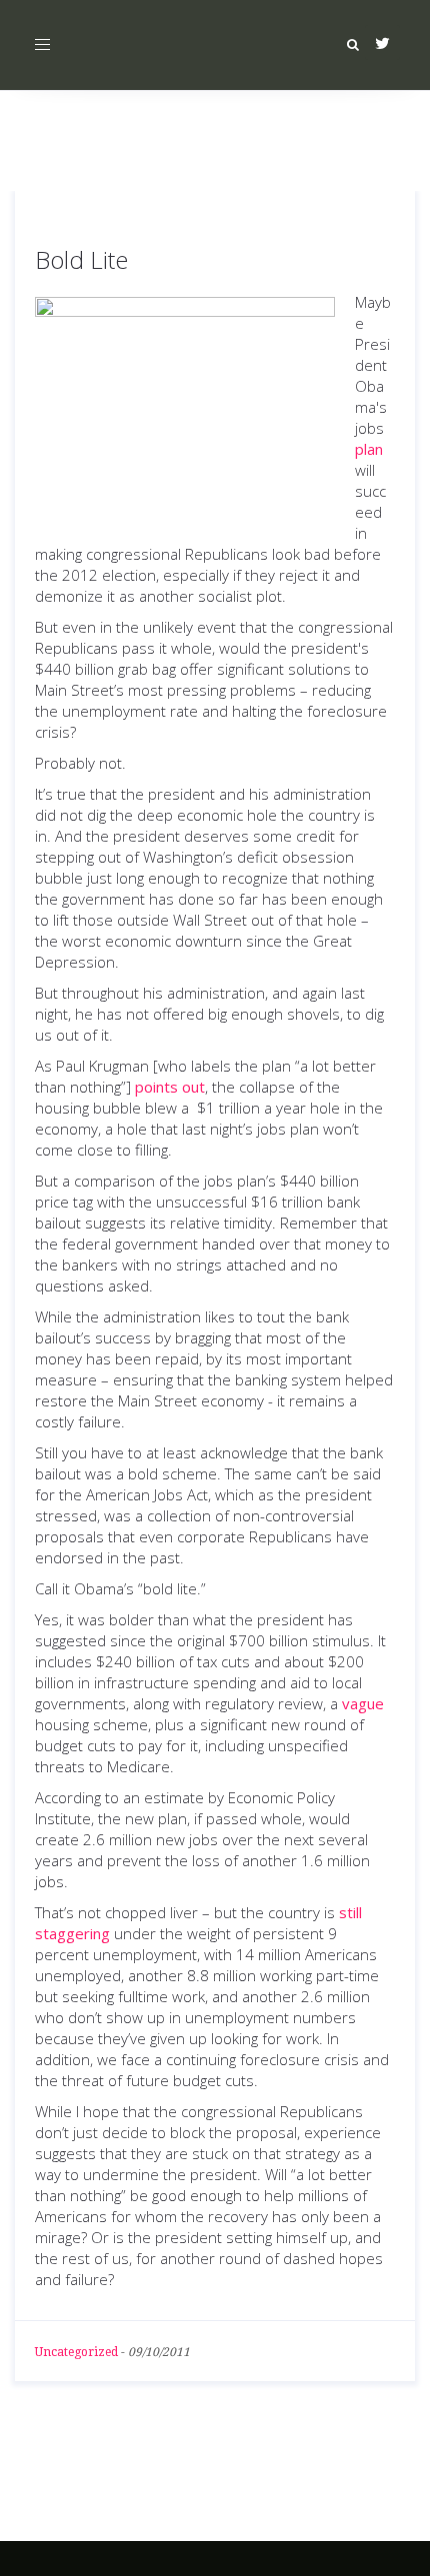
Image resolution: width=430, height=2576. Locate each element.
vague (363, 1703)
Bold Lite (81, 259)
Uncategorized (76, 2352)
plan (369, 449)
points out (170, 1087)
